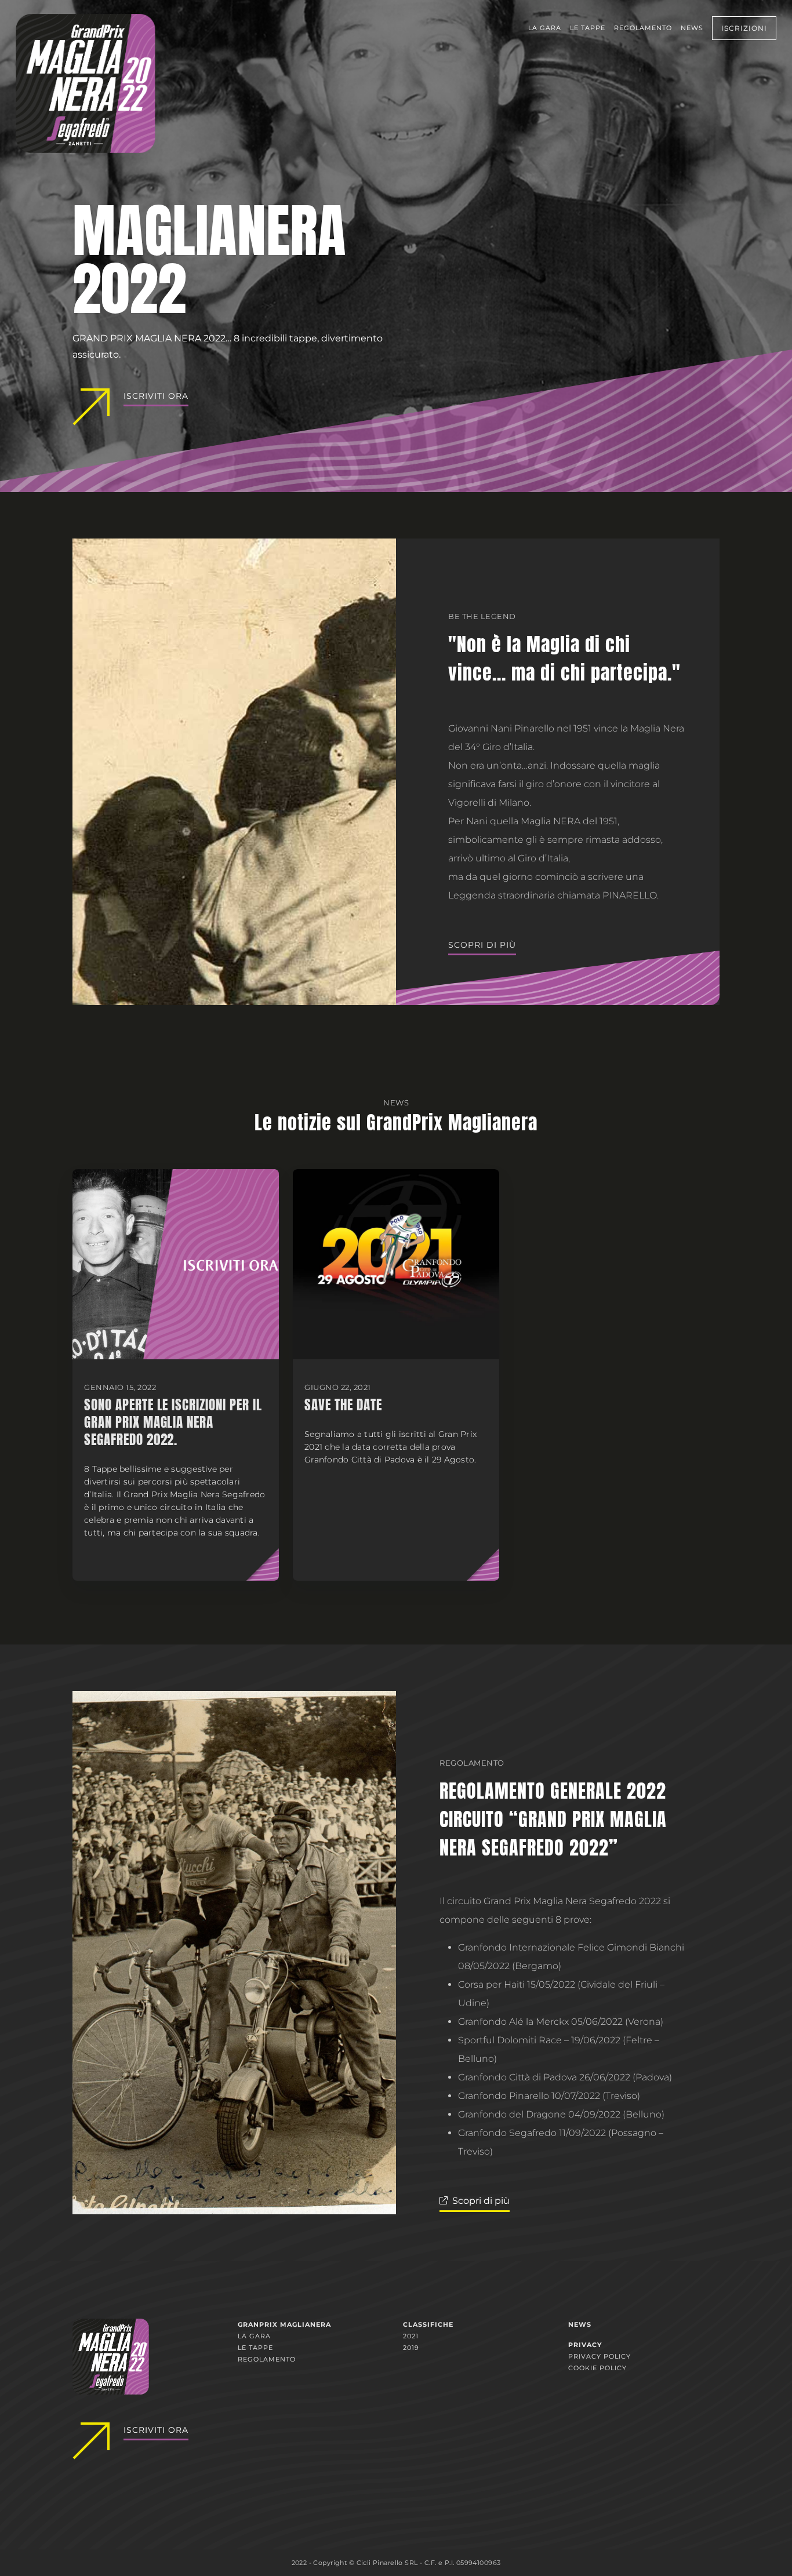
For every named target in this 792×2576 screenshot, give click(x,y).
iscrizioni (744, 28)
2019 (411, 2348)
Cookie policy (597, 2368)
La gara (254, 2336)
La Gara (545, 28)
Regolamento (643, 28)
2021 (411, 2336)
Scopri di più (482, 945)
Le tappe (588, 28)
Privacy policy (600, 2356)
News (692, 28)
